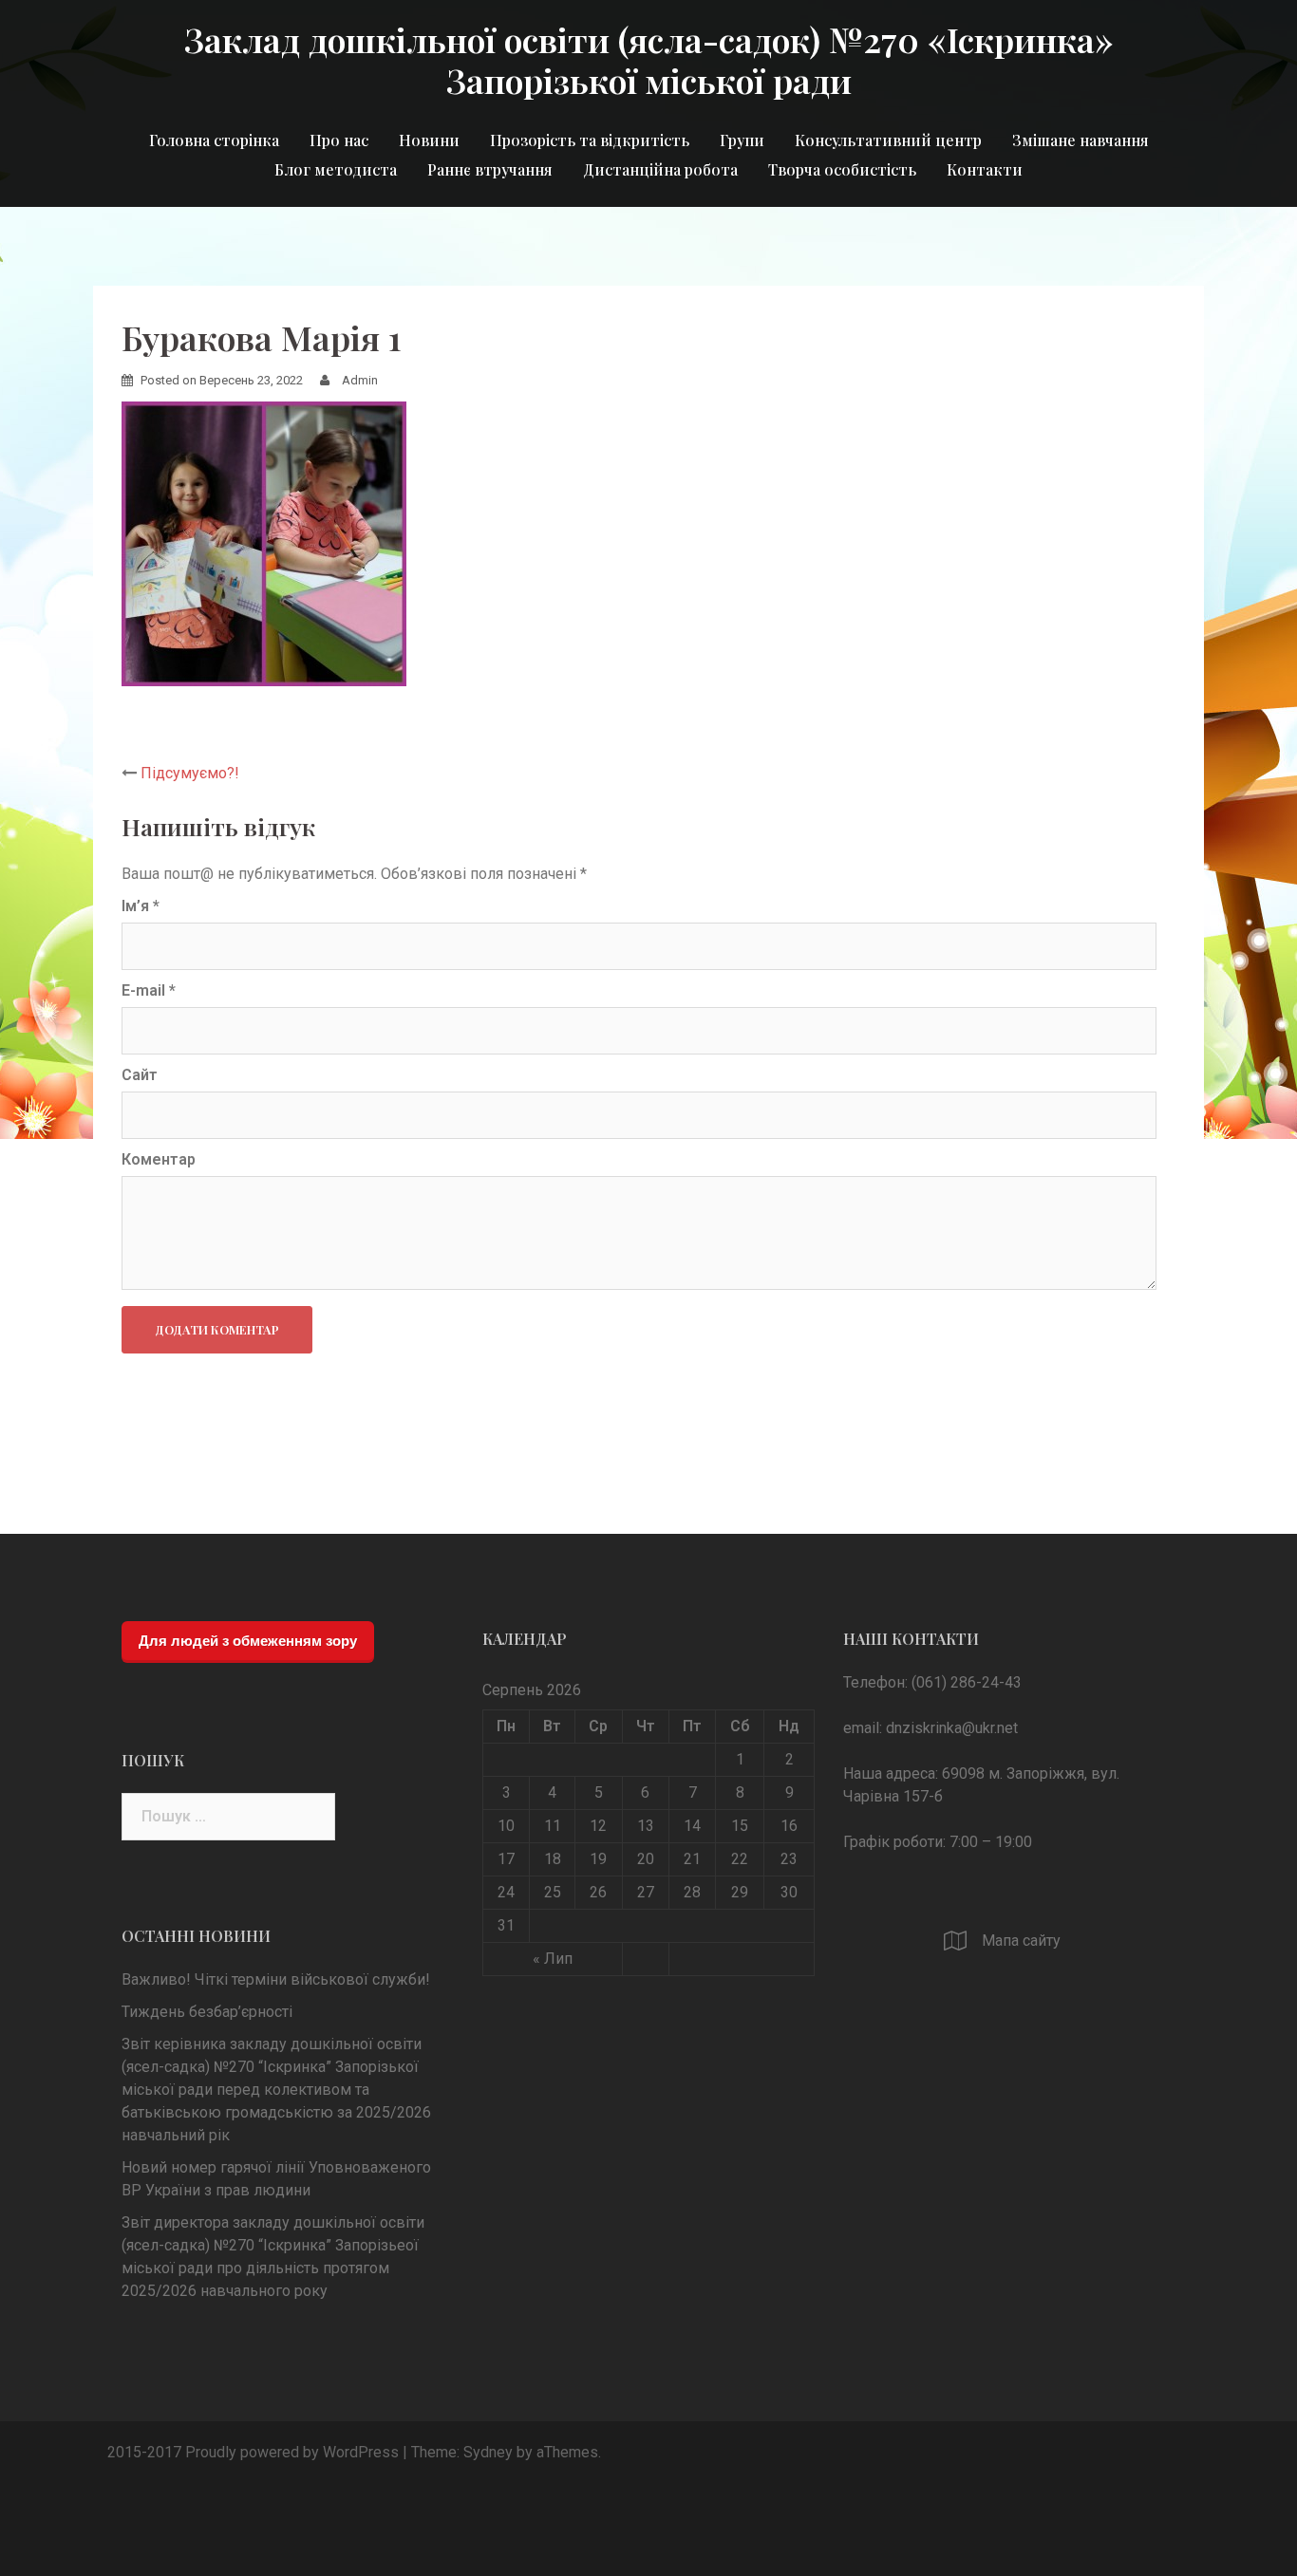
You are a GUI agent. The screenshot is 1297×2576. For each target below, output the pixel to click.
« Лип (553, 1959)
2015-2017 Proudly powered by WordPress (253, 2452)
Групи (742, 140)
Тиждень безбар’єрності (207, 2012)
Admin (360, 380)
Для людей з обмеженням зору (248, 1641)
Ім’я (141, 906)
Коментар (159, 1159)
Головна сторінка (214, 140)
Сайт (140, 1075)
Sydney (488, 2452)
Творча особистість (842, 169)
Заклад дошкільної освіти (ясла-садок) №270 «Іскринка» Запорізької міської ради (648, 59)
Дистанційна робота (660, 169)
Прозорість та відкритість (590, 140)
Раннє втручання (490, 169)
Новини (429, 140)
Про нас (339, 140)
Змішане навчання (1081, 140)
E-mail (149, 990)
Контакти (985, 169)
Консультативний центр (888, 140)
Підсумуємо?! (190, 773)
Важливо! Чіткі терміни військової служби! (276, 1979)
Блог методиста (336, 169)
